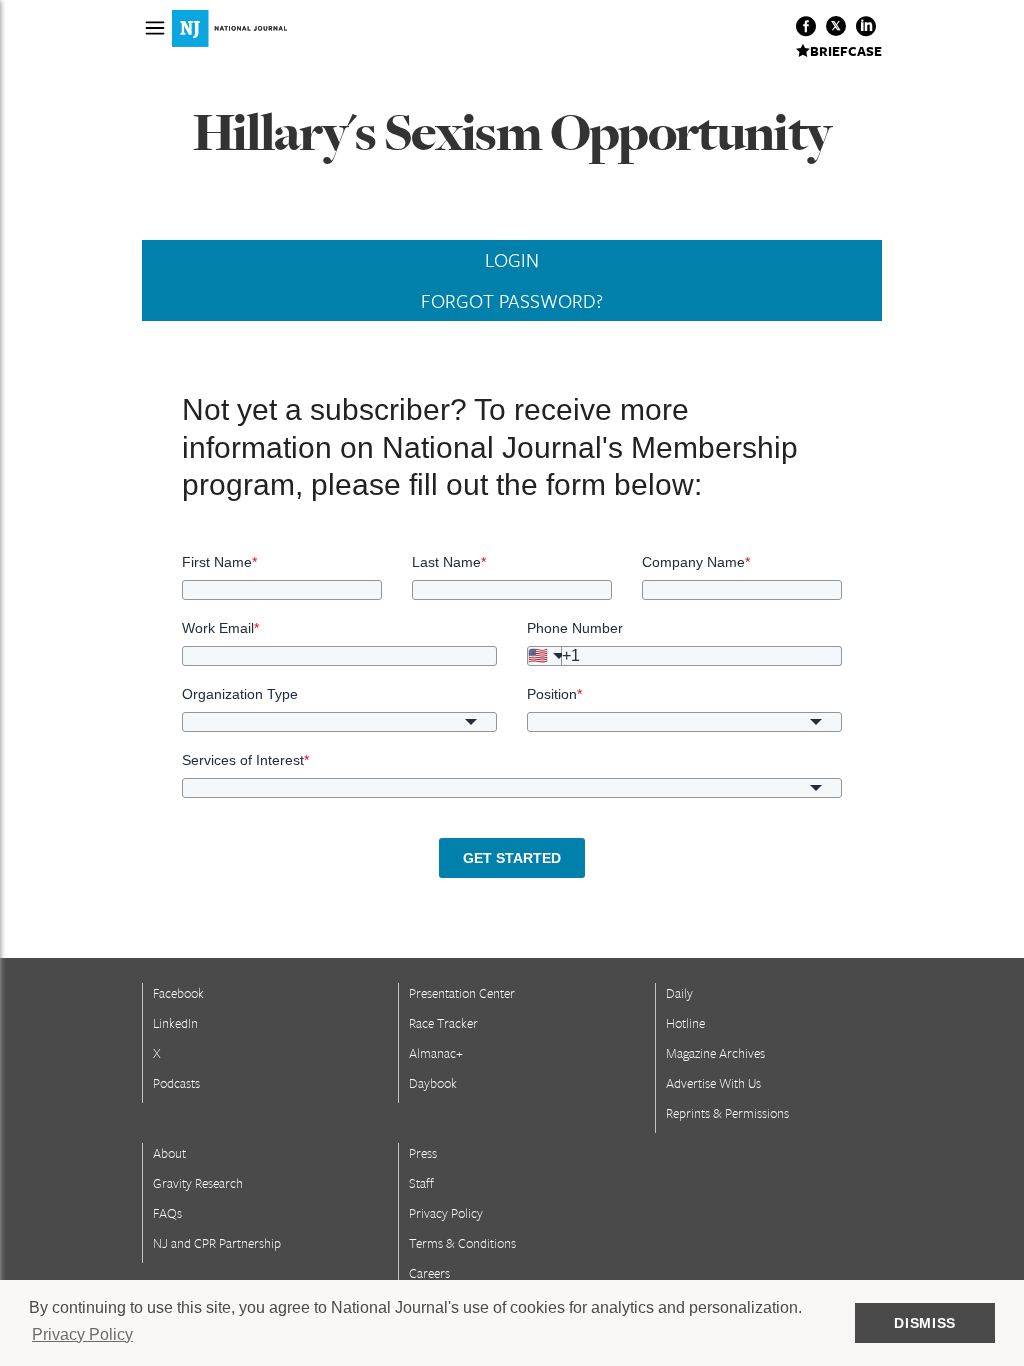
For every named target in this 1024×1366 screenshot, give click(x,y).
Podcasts (176, 1083)
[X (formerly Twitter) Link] (836, 26)
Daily (679, 993)
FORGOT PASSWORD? (512, 301)
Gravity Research (198, 1183)
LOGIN (512, 260)
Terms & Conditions (462, 1243)
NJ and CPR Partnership (217, 1243)
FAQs (167, 1213)
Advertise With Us (713, 1083)
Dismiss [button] (925, 1323)
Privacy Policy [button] (82, 1334)
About (169, 1153)
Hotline (685, 1023)
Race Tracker (443, 1023)
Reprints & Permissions (727, 1113)
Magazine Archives (715, 1053)
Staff (421, 1183)
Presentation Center (462, 993)
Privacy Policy (446, 1213)
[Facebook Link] (806, 26)
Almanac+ (436, 1053)
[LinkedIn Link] (866, 26)
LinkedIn (175, 1023)
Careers (429, 1273)
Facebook (178, 993)
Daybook (433, 1083)
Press (423, 1153)
